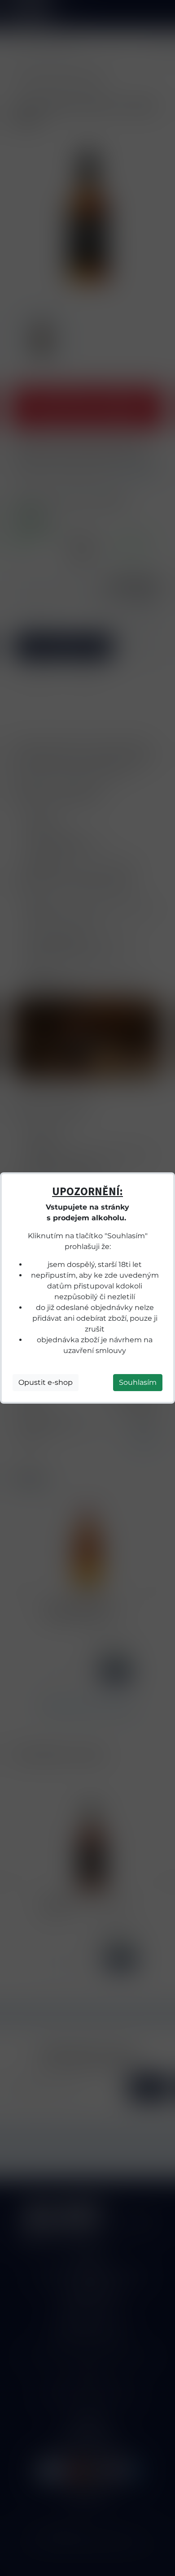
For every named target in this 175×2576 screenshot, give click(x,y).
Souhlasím (138, 1382)
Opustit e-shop (46, 1382)
